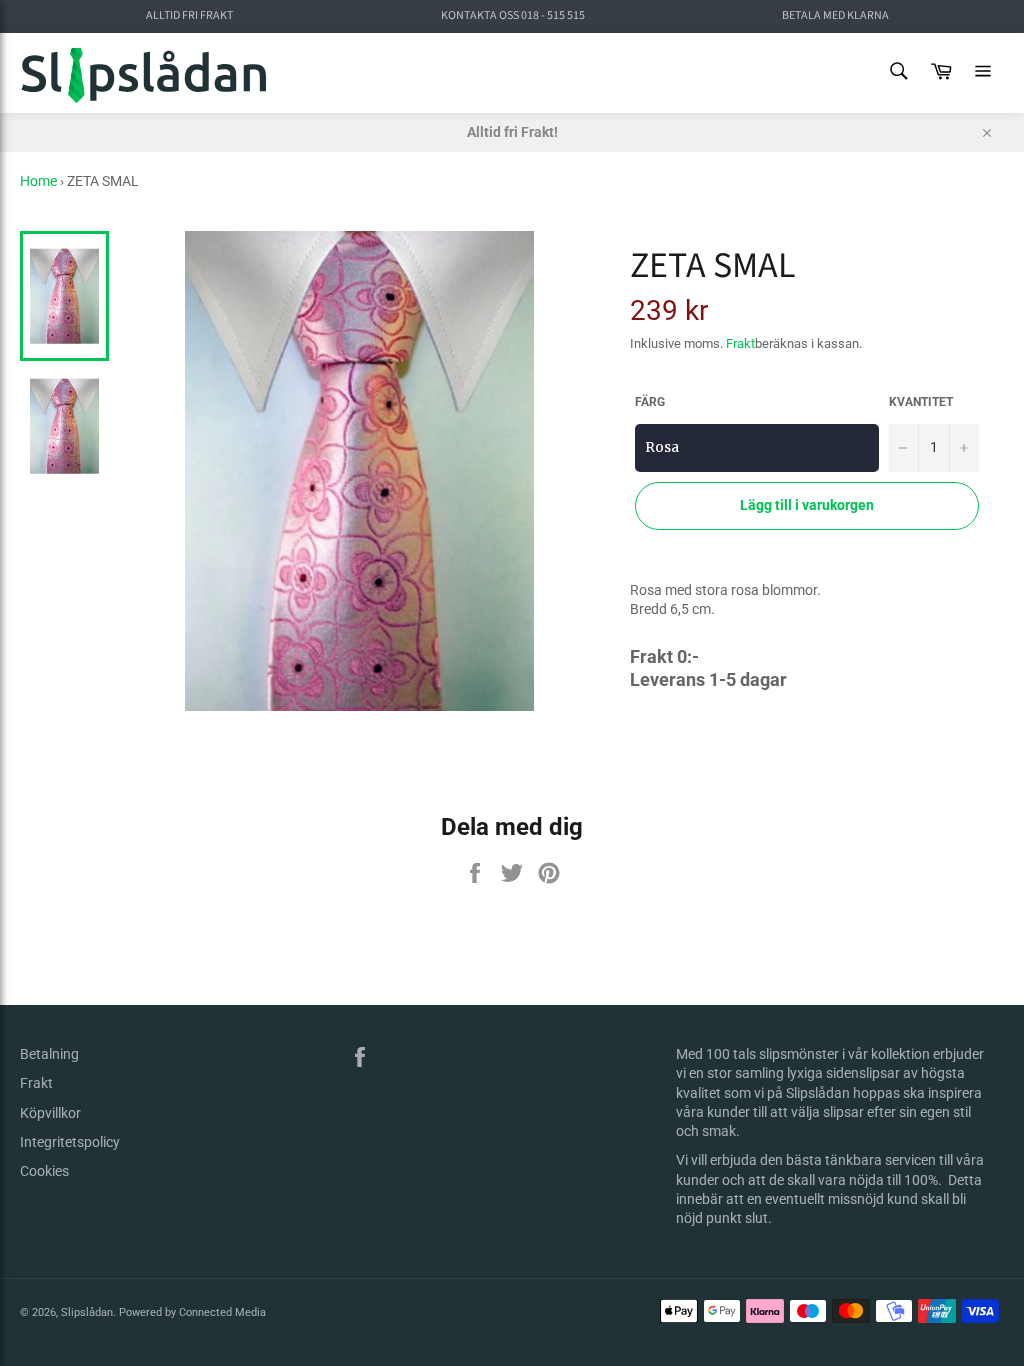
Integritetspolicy (70, 1142)
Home (38, 181)
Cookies (44, 1171)
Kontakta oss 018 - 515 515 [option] (513, 16)
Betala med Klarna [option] (835, 16)
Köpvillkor (50, 1113)
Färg (650, 402)
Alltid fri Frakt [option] (189, 16)
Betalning (49, 1054)
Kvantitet (921, 402)
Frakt (740, 343)
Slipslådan (87, 1312)
